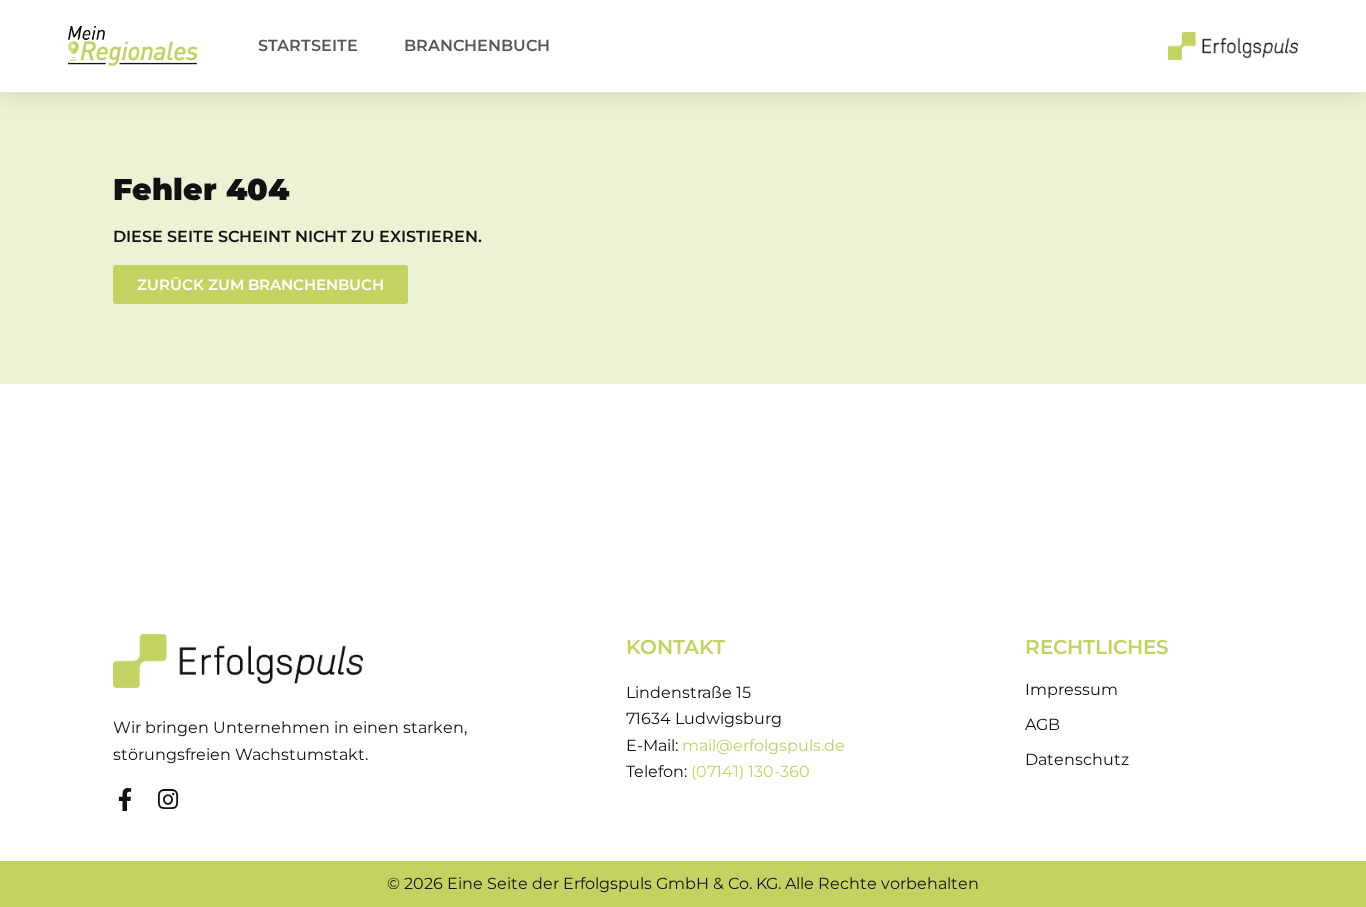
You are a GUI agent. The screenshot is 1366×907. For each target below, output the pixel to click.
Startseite (308, 45)
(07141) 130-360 (750, 771)
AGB (1042, 724)
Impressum (1071, 689)
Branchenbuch (477, 45)
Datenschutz (1077, 759)
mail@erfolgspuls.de (763, 745)
